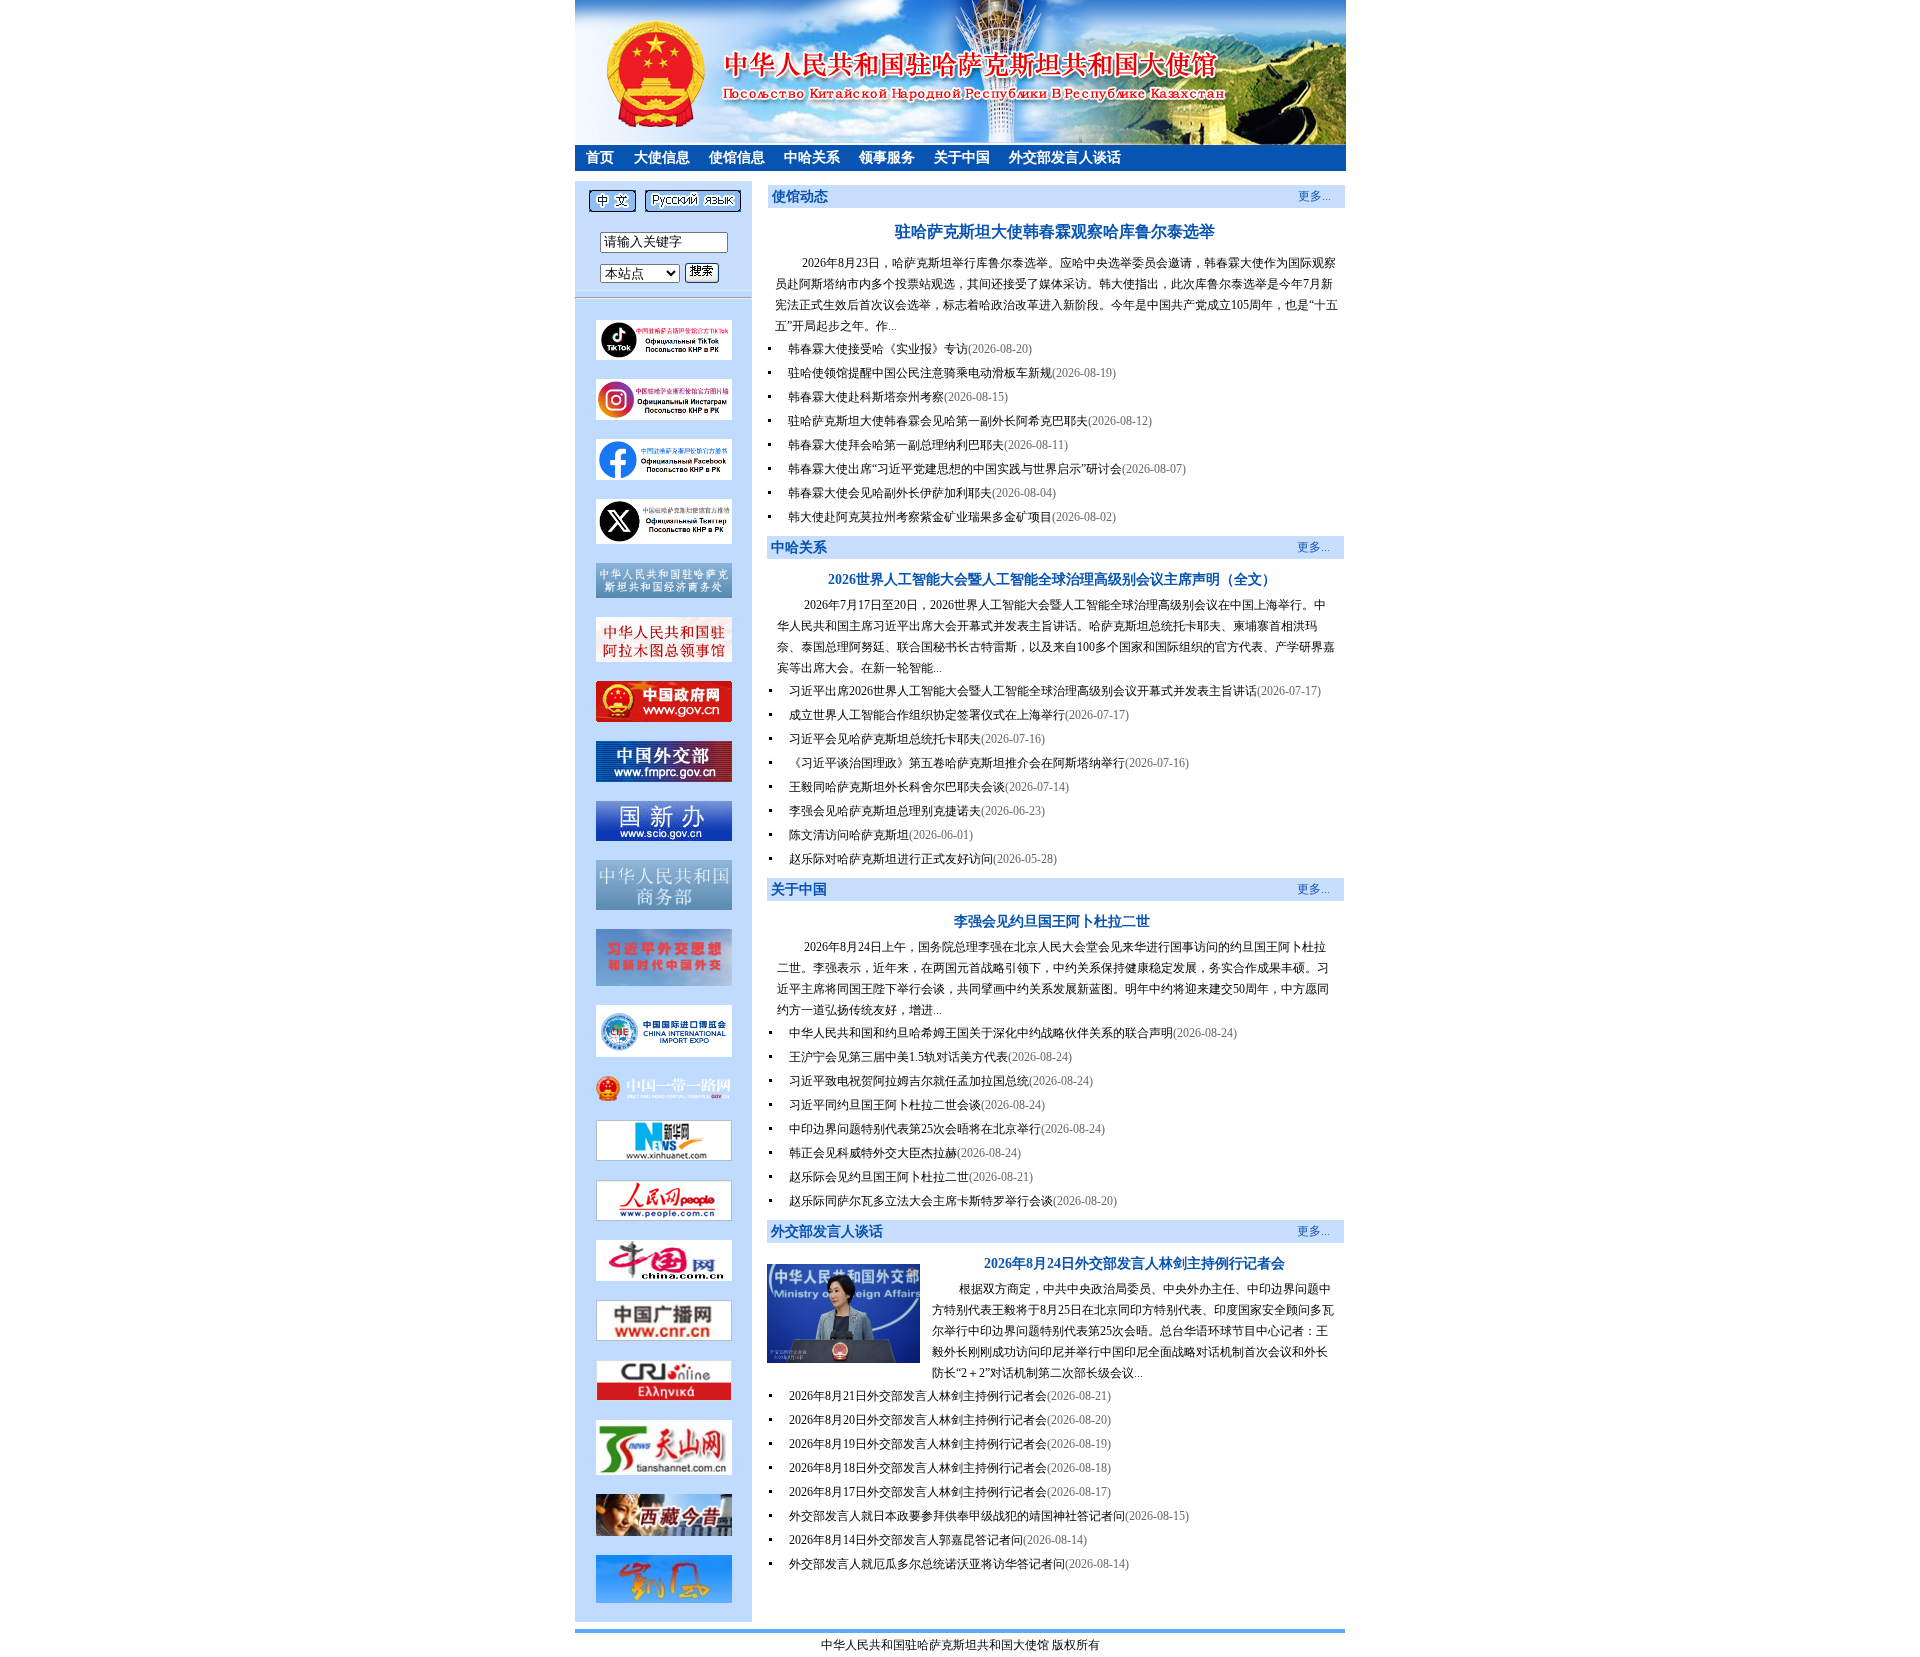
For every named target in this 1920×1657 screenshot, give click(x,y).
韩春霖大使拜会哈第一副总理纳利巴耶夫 (896, 445)
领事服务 (887, 157)
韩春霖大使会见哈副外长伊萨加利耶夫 (890, 493)
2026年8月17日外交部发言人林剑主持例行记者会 (918, 1492)
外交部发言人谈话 (1065, 157)
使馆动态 (800, 196)
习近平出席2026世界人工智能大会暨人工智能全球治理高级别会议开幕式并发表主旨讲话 (1023, 691)
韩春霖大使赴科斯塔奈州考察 (866, 397)
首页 (600, 157)
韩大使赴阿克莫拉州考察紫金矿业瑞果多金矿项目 (920, 517)
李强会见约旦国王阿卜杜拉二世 (1052, 921)
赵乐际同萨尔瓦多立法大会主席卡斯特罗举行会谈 (921, 1201)
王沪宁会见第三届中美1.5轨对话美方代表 (898, 1057)
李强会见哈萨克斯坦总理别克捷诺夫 (885, 811)
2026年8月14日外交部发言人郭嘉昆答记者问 (906, 1540)
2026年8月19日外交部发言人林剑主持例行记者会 (918, 1444)
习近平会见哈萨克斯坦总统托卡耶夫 (885, 739)
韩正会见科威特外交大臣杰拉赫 (873, 1153)
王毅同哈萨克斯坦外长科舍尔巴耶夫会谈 (897, 787)
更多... (1314, 196)
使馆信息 (737, 157)
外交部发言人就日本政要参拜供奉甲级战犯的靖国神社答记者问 (957, 1516)
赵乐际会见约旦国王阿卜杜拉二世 (879, 1177)
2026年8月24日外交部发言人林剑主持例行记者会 (1134, 1263)
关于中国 (962, 157)
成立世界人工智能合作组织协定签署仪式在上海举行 (927, 715)
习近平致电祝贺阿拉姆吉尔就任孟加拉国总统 (909, 1081)
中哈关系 (812, 157)
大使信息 (662, 157)
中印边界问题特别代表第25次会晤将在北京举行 (915, 1129)
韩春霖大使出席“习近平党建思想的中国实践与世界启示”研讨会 (955, 469)
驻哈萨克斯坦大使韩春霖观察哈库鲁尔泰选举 (1055, 231)
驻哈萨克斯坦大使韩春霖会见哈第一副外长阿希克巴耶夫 (938, 421)
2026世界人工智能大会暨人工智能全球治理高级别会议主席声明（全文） (1052, 579)
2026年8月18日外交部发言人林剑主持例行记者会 (918, 1468)
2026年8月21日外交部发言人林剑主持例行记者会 (918, 1396)
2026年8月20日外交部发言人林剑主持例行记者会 (918, 1420)
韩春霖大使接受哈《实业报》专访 (878, 349)
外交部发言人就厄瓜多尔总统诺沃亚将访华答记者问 (927, 1564)
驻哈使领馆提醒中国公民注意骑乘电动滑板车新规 (920, 373)
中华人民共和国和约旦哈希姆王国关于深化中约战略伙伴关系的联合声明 (981, 1033)
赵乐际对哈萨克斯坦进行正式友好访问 (891, 859)
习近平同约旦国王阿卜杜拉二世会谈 (885, 1105)
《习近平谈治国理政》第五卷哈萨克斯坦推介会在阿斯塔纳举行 (957, 763)
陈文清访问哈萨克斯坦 (849, 835)
